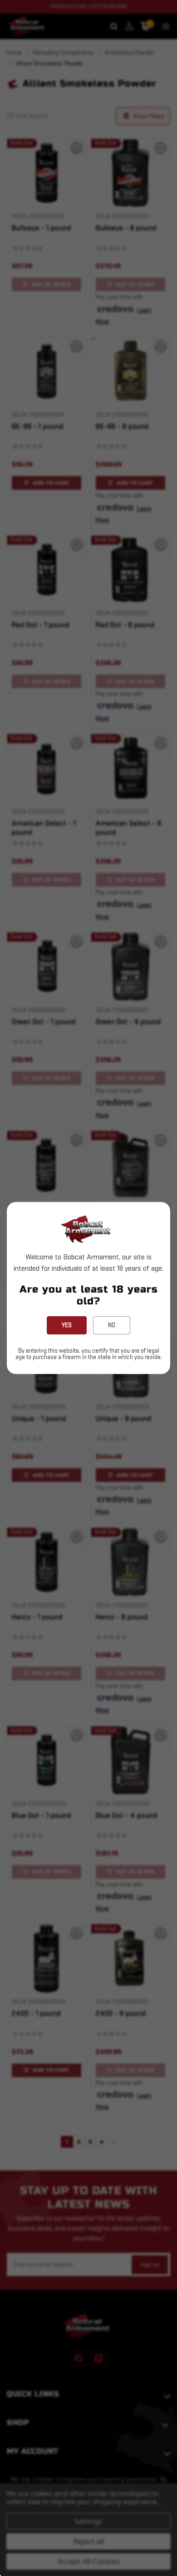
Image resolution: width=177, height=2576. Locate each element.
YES (67, 1325)
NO (112, 1325)
